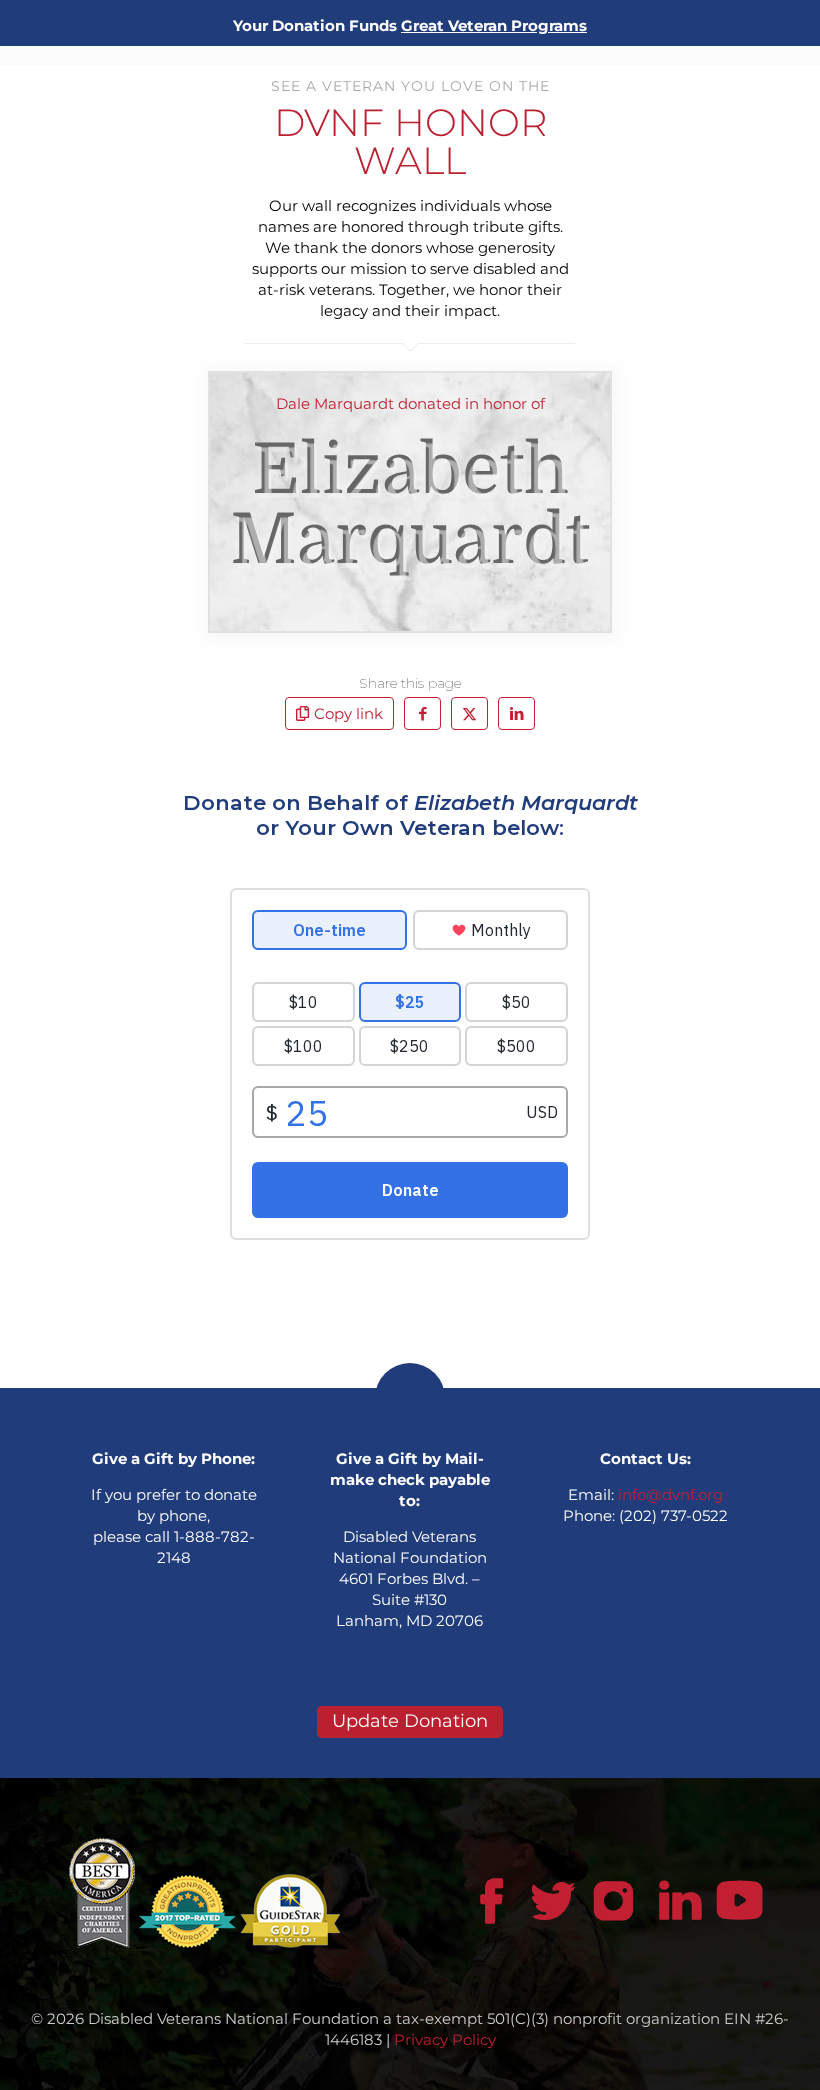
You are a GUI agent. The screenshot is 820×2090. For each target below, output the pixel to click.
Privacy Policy (445, 2039)
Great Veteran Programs (494, 25)
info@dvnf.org (670, 1494)
